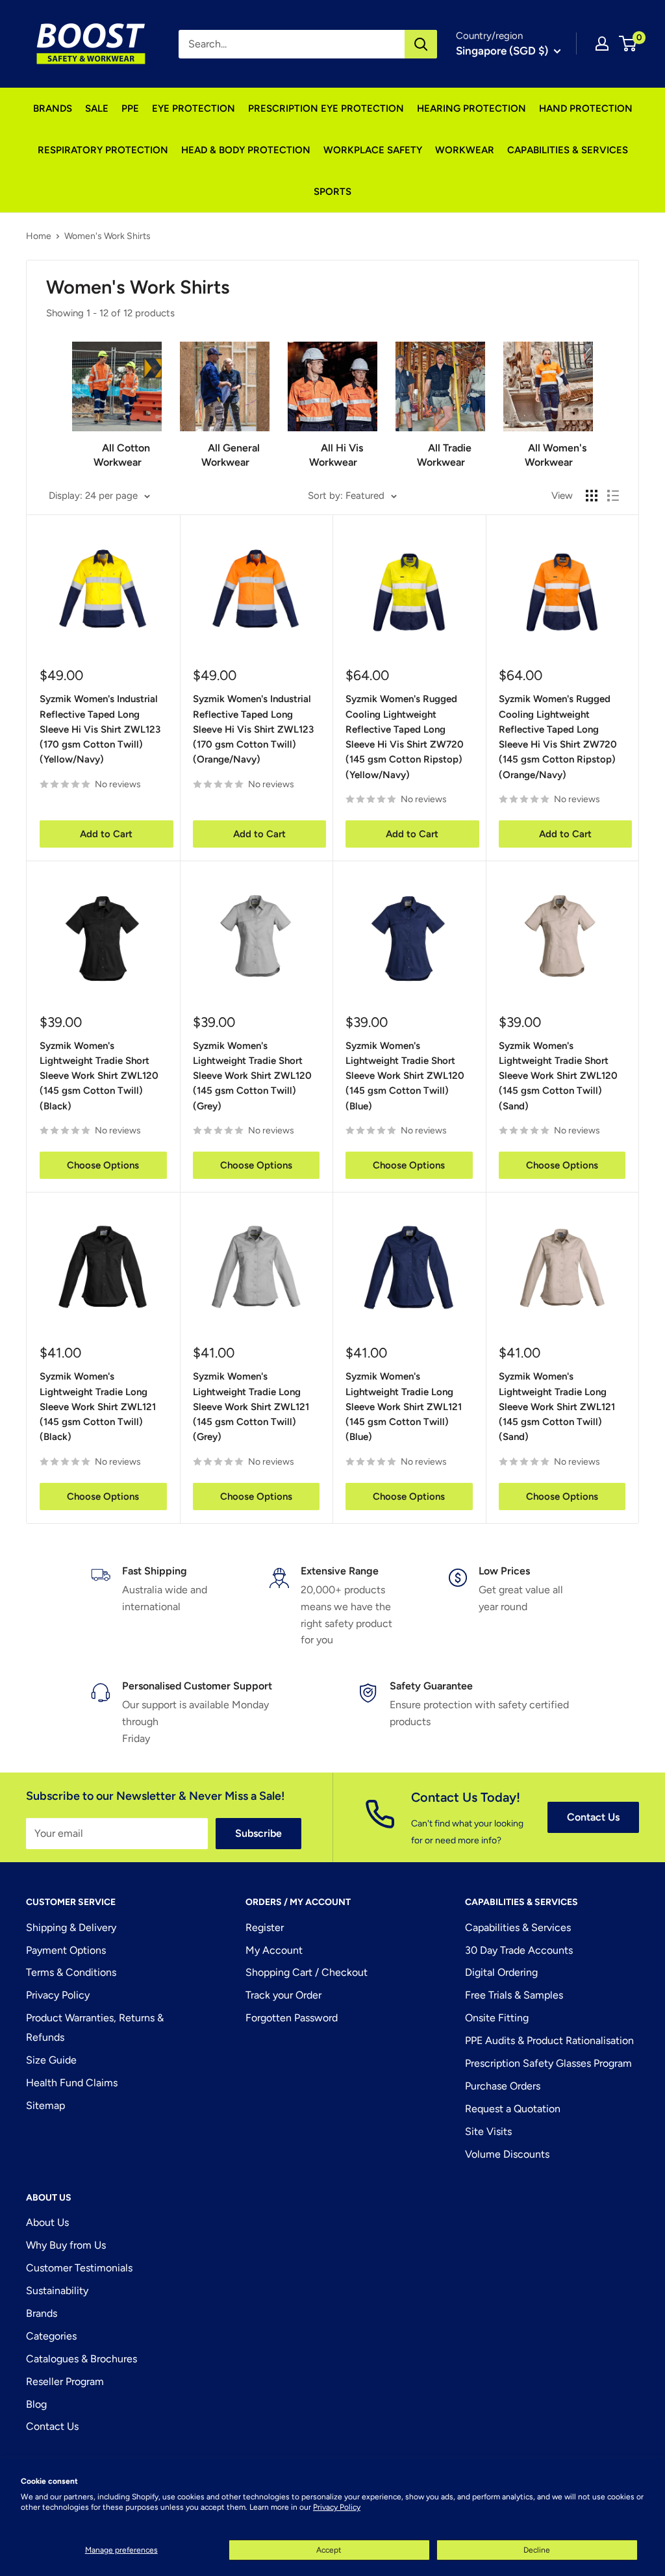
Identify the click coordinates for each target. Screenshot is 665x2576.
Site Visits (488, 2131)
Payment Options (66, 1950)
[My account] (602, 44)
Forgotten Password (292, 2018)
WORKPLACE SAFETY (373, 150)
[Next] (593, 400)
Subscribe (258, 1833)
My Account (274, 1950)
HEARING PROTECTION (471, 108)
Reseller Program (65, 2381)
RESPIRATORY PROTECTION (103, 150)
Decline (537, 2550)
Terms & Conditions (71, 1972)
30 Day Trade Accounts (519, 1950)
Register (265, 1927)
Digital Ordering (501, 1972)
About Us (47, 2222)
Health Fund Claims (72, 2083)
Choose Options (103, 1165)
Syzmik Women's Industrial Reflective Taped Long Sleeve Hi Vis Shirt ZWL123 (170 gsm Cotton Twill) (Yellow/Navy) (100, 729)
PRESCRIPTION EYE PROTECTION (326, 108)
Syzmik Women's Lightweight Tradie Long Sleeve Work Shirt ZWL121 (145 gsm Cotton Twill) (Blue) (404, 1407)
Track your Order (283, 1995)
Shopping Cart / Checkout (307, 1972)
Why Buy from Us (66, 2245)
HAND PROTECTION (586, 108)
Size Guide (51, 2060)
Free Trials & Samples (514, 1995)
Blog (36, 2404)
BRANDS (53, 108)
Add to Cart (106, 834)
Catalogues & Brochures (82, 2359)
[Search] (421, 44)
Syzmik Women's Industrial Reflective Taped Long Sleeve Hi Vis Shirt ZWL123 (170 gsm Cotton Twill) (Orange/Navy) (253, 729)
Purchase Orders (503, 2086)
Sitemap (45, 2105)
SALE (97, 108)
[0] (628, 44)
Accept (329, 2550)
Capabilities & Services (518, 1927)
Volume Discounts (507, 2154)
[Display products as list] (613, 496)
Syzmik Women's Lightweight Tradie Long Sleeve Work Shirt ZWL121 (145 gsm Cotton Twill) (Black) (98, 1407)
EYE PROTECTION (194, 108)
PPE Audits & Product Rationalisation (549, 2040)
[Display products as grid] (592, 496)
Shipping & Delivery (71, 1927)
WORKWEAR (465, 150)
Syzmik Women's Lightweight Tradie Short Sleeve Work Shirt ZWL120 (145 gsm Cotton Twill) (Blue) (405, 1076)
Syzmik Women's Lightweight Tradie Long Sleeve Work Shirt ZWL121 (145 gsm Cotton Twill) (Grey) (251, 1407)
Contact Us (593, 1817)
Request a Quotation (513, 2109)
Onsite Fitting (497, 2018)
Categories (51, 2336)
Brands (42, 2313)
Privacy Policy (337, 2507)
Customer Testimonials (79, 2268)
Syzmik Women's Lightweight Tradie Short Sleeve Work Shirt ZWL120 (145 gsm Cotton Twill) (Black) (99, 1076)
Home (39, 236)
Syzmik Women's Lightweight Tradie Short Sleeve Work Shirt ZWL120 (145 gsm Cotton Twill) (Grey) (252, 1076)
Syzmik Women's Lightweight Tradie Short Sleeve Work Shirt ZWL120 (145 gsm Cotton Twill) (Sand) (558, 1076)
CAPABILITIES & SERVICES (568, 150)
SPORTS (332, 192)
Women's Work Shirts (107, 236)
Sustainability (57, 2291)
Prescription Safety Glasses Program (548, 2063)
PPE (130, 108)
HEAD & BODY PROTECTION (246, 150)
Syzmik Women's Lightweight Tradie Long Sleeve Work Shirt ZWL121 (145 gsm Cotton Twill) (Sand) (557, 1407)
